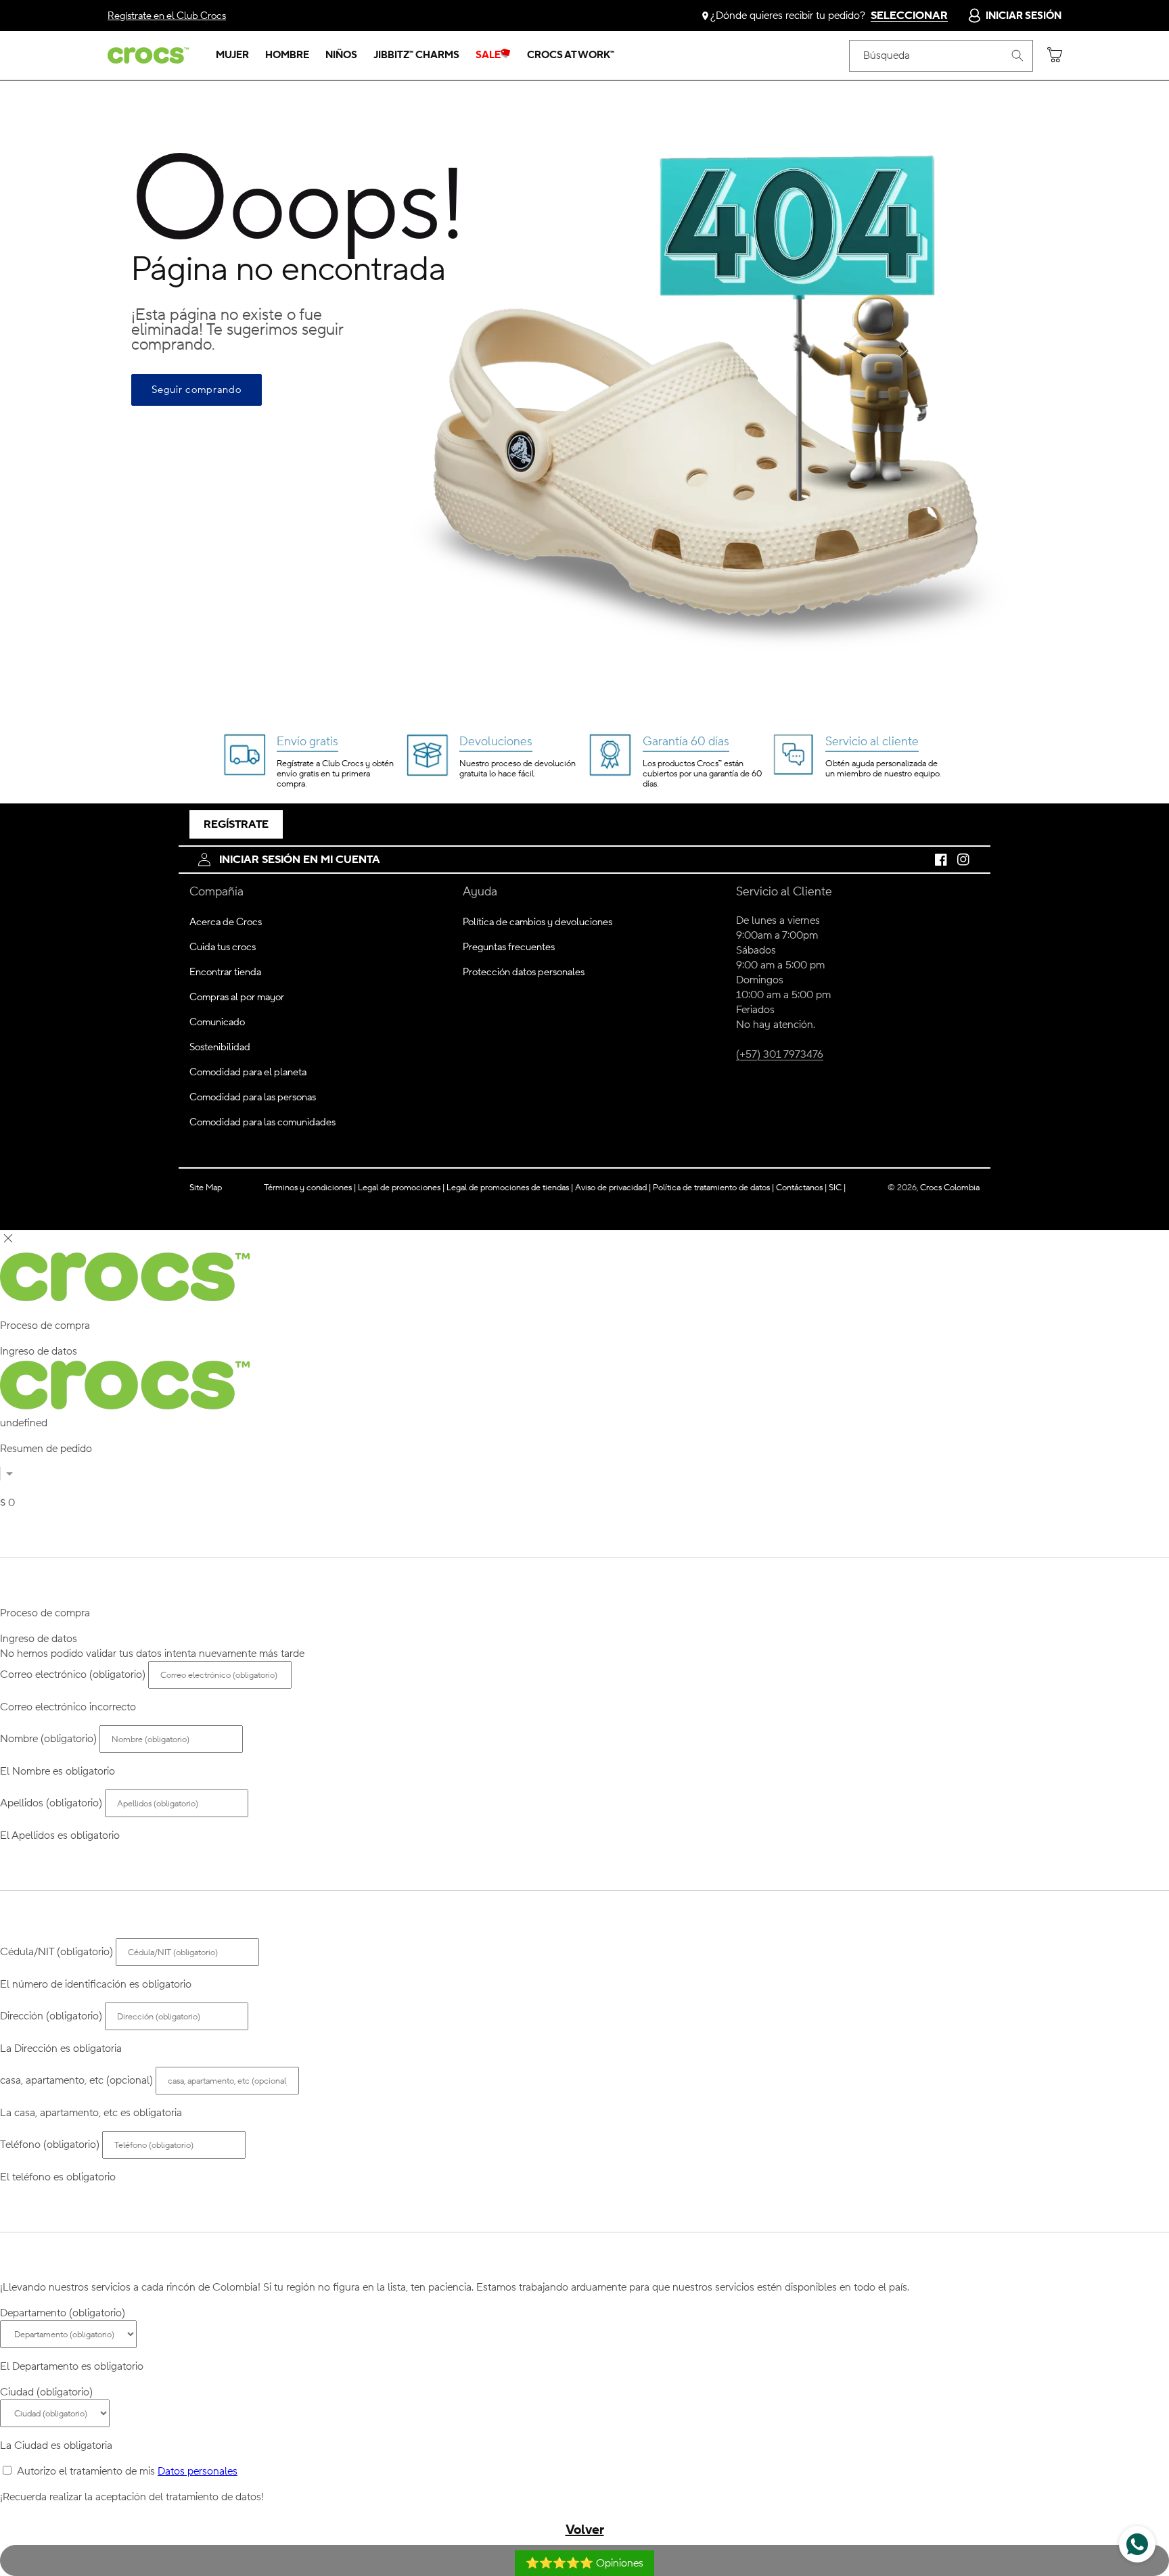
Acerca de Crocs (226, 922)
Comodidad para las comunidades (262, 1122)
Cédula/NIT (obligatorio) (56, 1952)
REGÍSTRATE (236, 824)
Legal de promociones (401, 1187)
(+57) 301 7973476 (780, 1054)
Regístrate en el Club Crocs (167, 16)
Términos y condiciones (310, 1187)
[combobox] (941, 56)
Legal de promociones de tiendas (510, 1187)
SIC (837, 1187)
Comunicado (217, 1022)
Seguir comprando (197, 390)
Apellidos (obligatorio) (51, 1803)
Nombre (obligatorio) (48, 1739)
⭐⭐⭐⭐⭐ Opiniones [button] (584, 2563)
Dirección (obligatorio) (51, 2016)
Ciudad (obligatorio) (46, 2392)
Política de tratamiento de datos (712, 1187)
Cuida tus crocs (223, 947)
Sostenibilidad (220, 1047)
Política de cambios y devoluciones (537, 922)
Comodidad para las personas (253, 1097)
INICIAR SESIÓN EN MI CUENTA (300, 860)
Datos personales (198, 2471)
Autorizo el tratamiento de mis (127, 2471)
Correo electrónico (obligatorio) (73, 1675)
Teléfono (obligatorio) (50, 2145)
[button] (232, 55)
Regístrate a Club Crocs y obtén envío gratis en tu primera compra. (335, 774)
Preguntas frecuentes (509, 947)
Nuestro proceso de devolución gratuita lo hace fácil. (518, 769)
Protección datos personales (524, 972)
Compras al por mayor (237, 997)
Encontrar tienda (225, 972)
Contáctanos (801, 1187)
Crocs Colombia (950, 1187)
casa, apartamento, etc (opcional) (76, 2080)
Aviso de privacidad (613, 1187)
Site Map (206, 1187)
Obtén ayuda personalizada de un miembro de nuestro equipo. (883, 769)
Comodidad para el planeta (248, 1072)
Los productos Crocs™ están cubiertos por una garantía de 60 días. (702, 774)
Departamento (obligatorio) (63, 2313)
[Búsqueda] (1017, 55)
